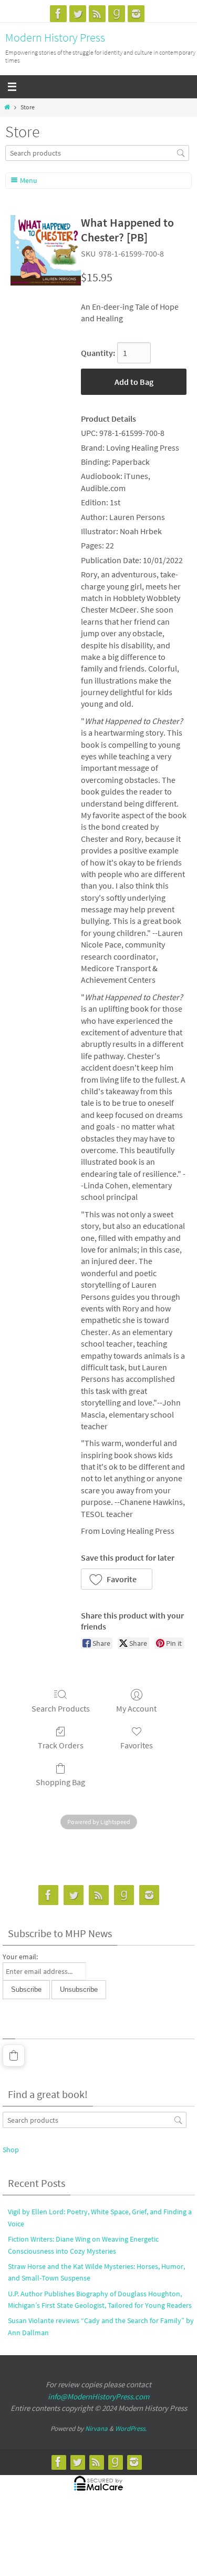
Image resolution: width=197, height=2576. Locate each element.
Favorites (137, 1745)
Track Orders (61, 1745)
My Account (136, 1708)
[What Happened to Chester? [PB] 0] (46, 250)
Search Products (61, 1708)
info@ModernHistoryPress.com (98, 2396)
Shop (11, 2150)
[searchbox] (97, 153)
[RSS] (97, 14)
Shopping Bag (60, 1782)
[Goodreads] (117, 14)
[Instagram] (136, 14)
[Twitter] (78, 14)
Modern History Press (55, 37)
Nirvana (96, 2429)
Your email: (20, 1957)
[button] (117, 1579)
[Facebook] (58, 14)
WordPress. (131, 2429)
